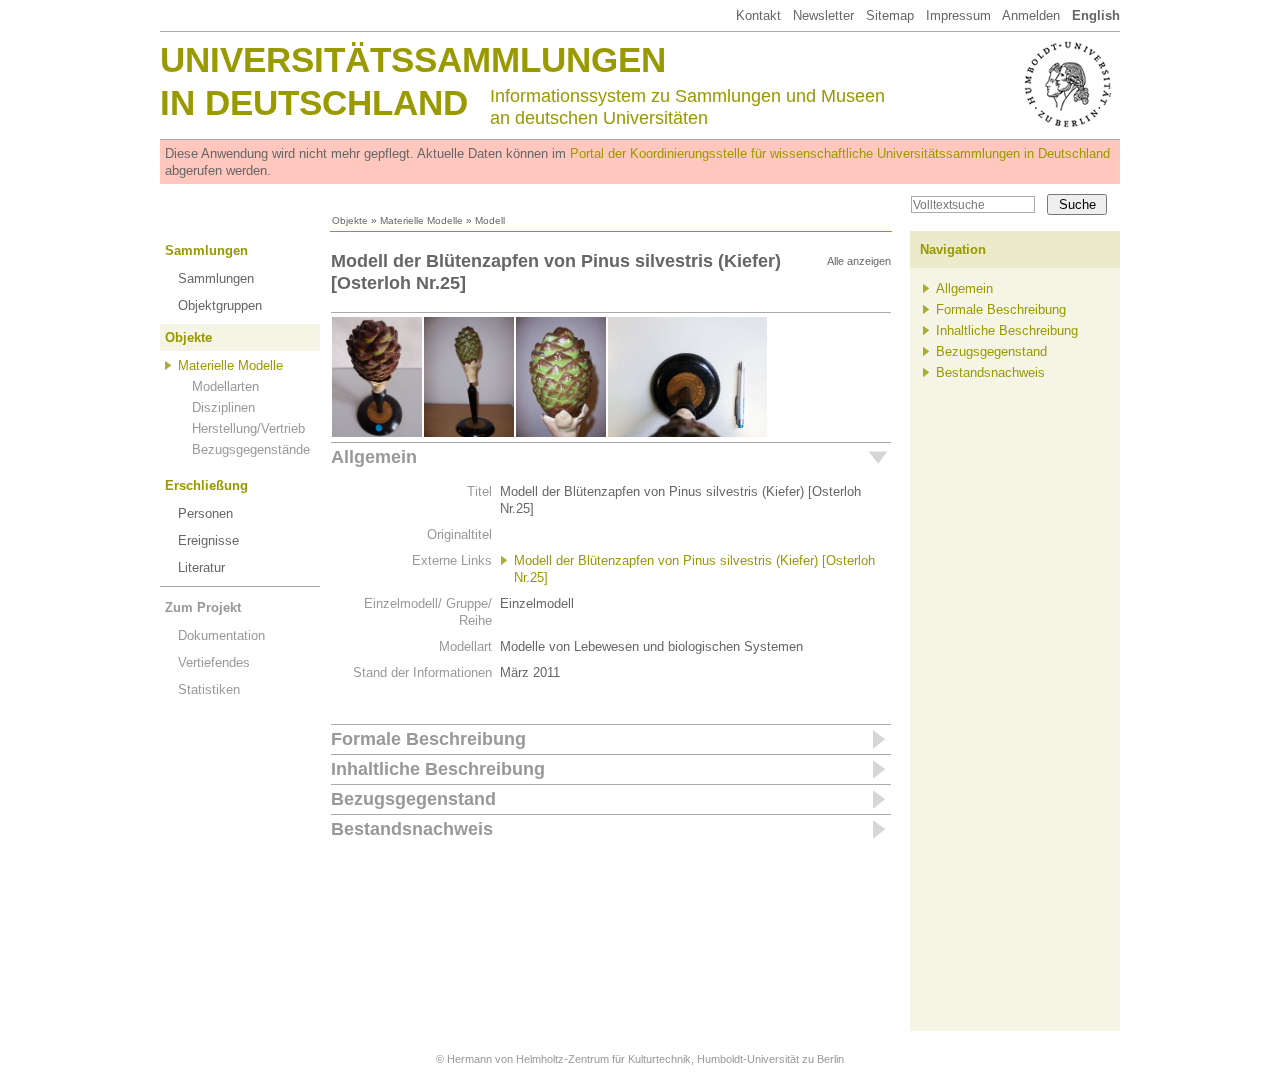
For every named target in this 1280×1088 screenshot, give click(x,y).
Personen (205, 513)
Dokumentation (221, 635)
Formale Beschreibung (428, 739)
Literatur (201, 567)
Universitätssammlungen (413, 59)
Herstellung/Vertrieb (248, 428)
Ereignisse (208, 540)
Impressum (958, 15)
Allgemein (374, 457)
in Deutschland (314, 102)
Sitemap (890, 15)
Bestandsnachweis (412, 829)
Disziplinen (223, 407)
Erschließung (206, 485)
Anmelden (1031, 15)
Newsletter (823, 15)
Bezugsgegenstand (413, 799)
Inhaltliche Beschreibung (438, 769)
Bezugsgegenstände (251, 449)
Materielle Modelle (421, 220)
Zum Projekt (203, 607)
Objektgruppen (220, 305)
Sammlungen (206, 250)
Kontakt (758, 15)
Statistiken (209, 689)
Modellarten (225, 386)
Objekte (350, 220)
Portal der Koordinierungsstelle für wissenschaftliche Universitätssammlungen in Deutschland (840, 153)
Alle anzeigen (859, 261)
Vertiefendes (214, 662)
